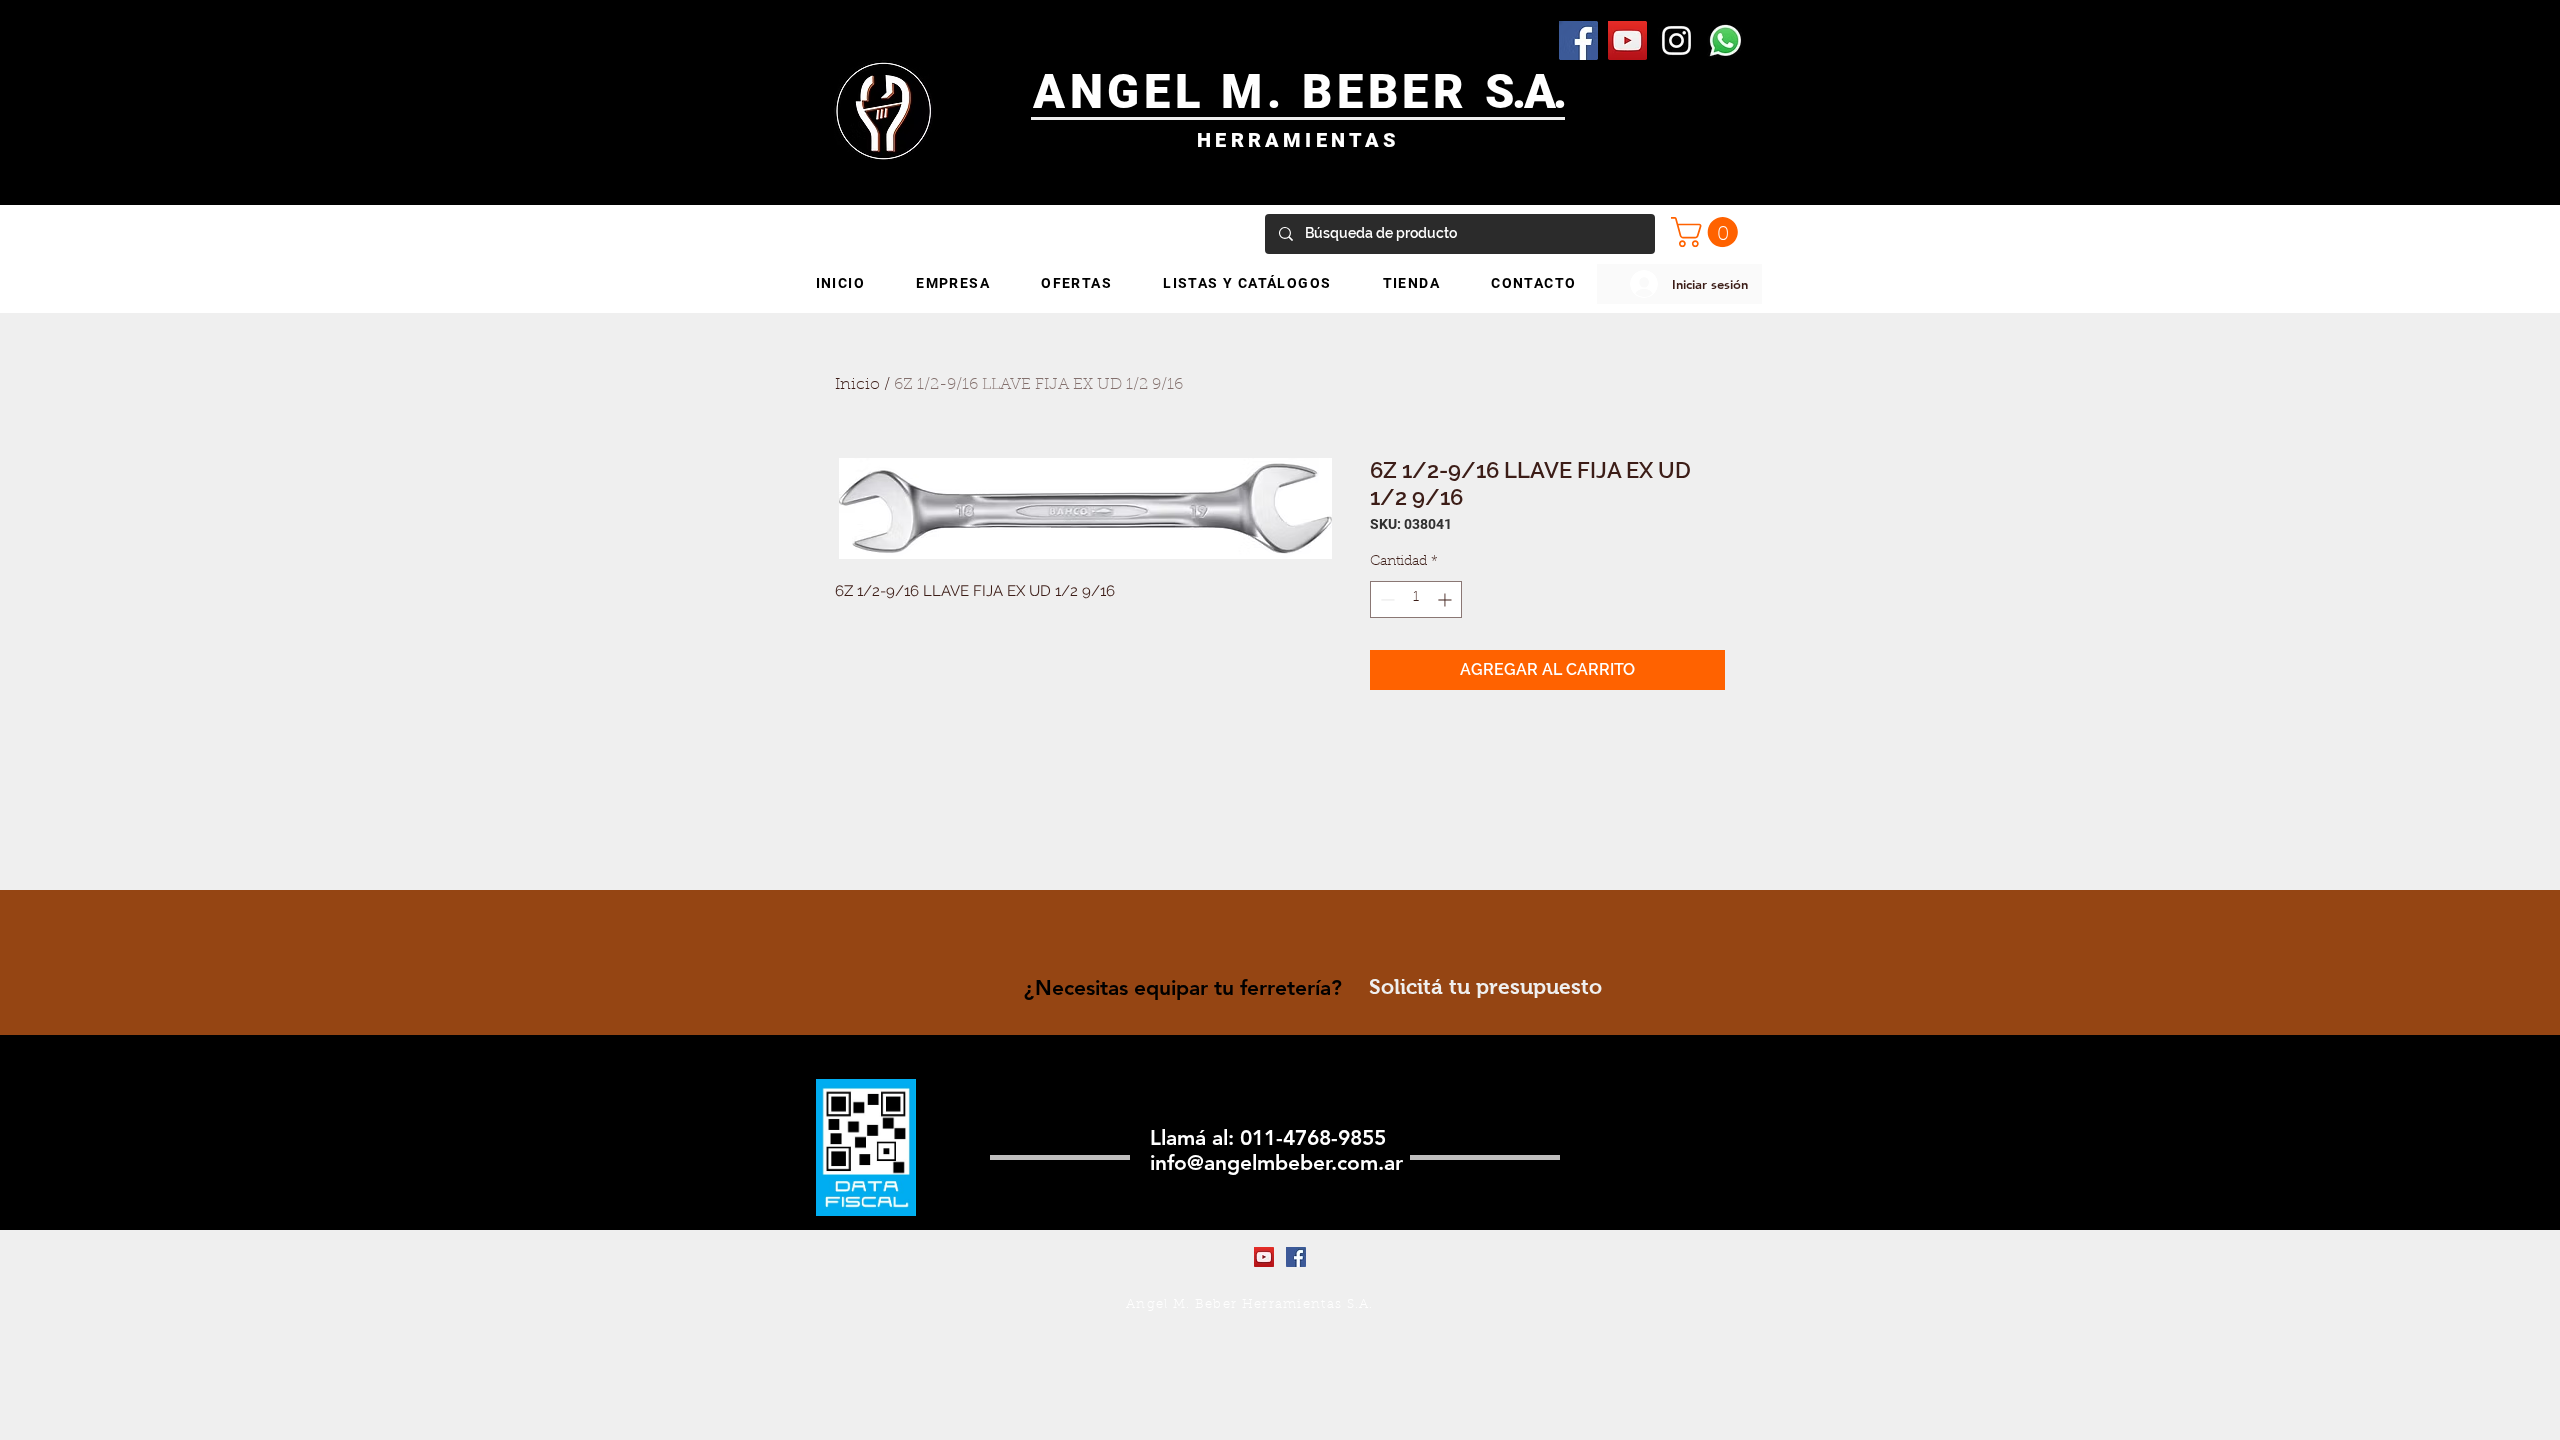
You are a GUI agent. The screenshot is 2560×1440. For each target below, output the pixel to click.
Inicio (857, 385)
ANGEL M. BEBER (1259, 91)
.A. (1538, 91)
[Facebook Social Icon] (1578, 40)
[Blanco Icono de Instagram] (1676, 40)
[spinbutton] (1416, 599)
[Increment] (1446, 599)
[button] (1708, 232)
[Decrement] (1385, 599)
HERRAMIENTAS (1298, 140)
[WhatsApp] (1725, 40)
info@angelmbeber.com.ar (1276, 1162)
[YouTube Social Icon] (1627, 40)
